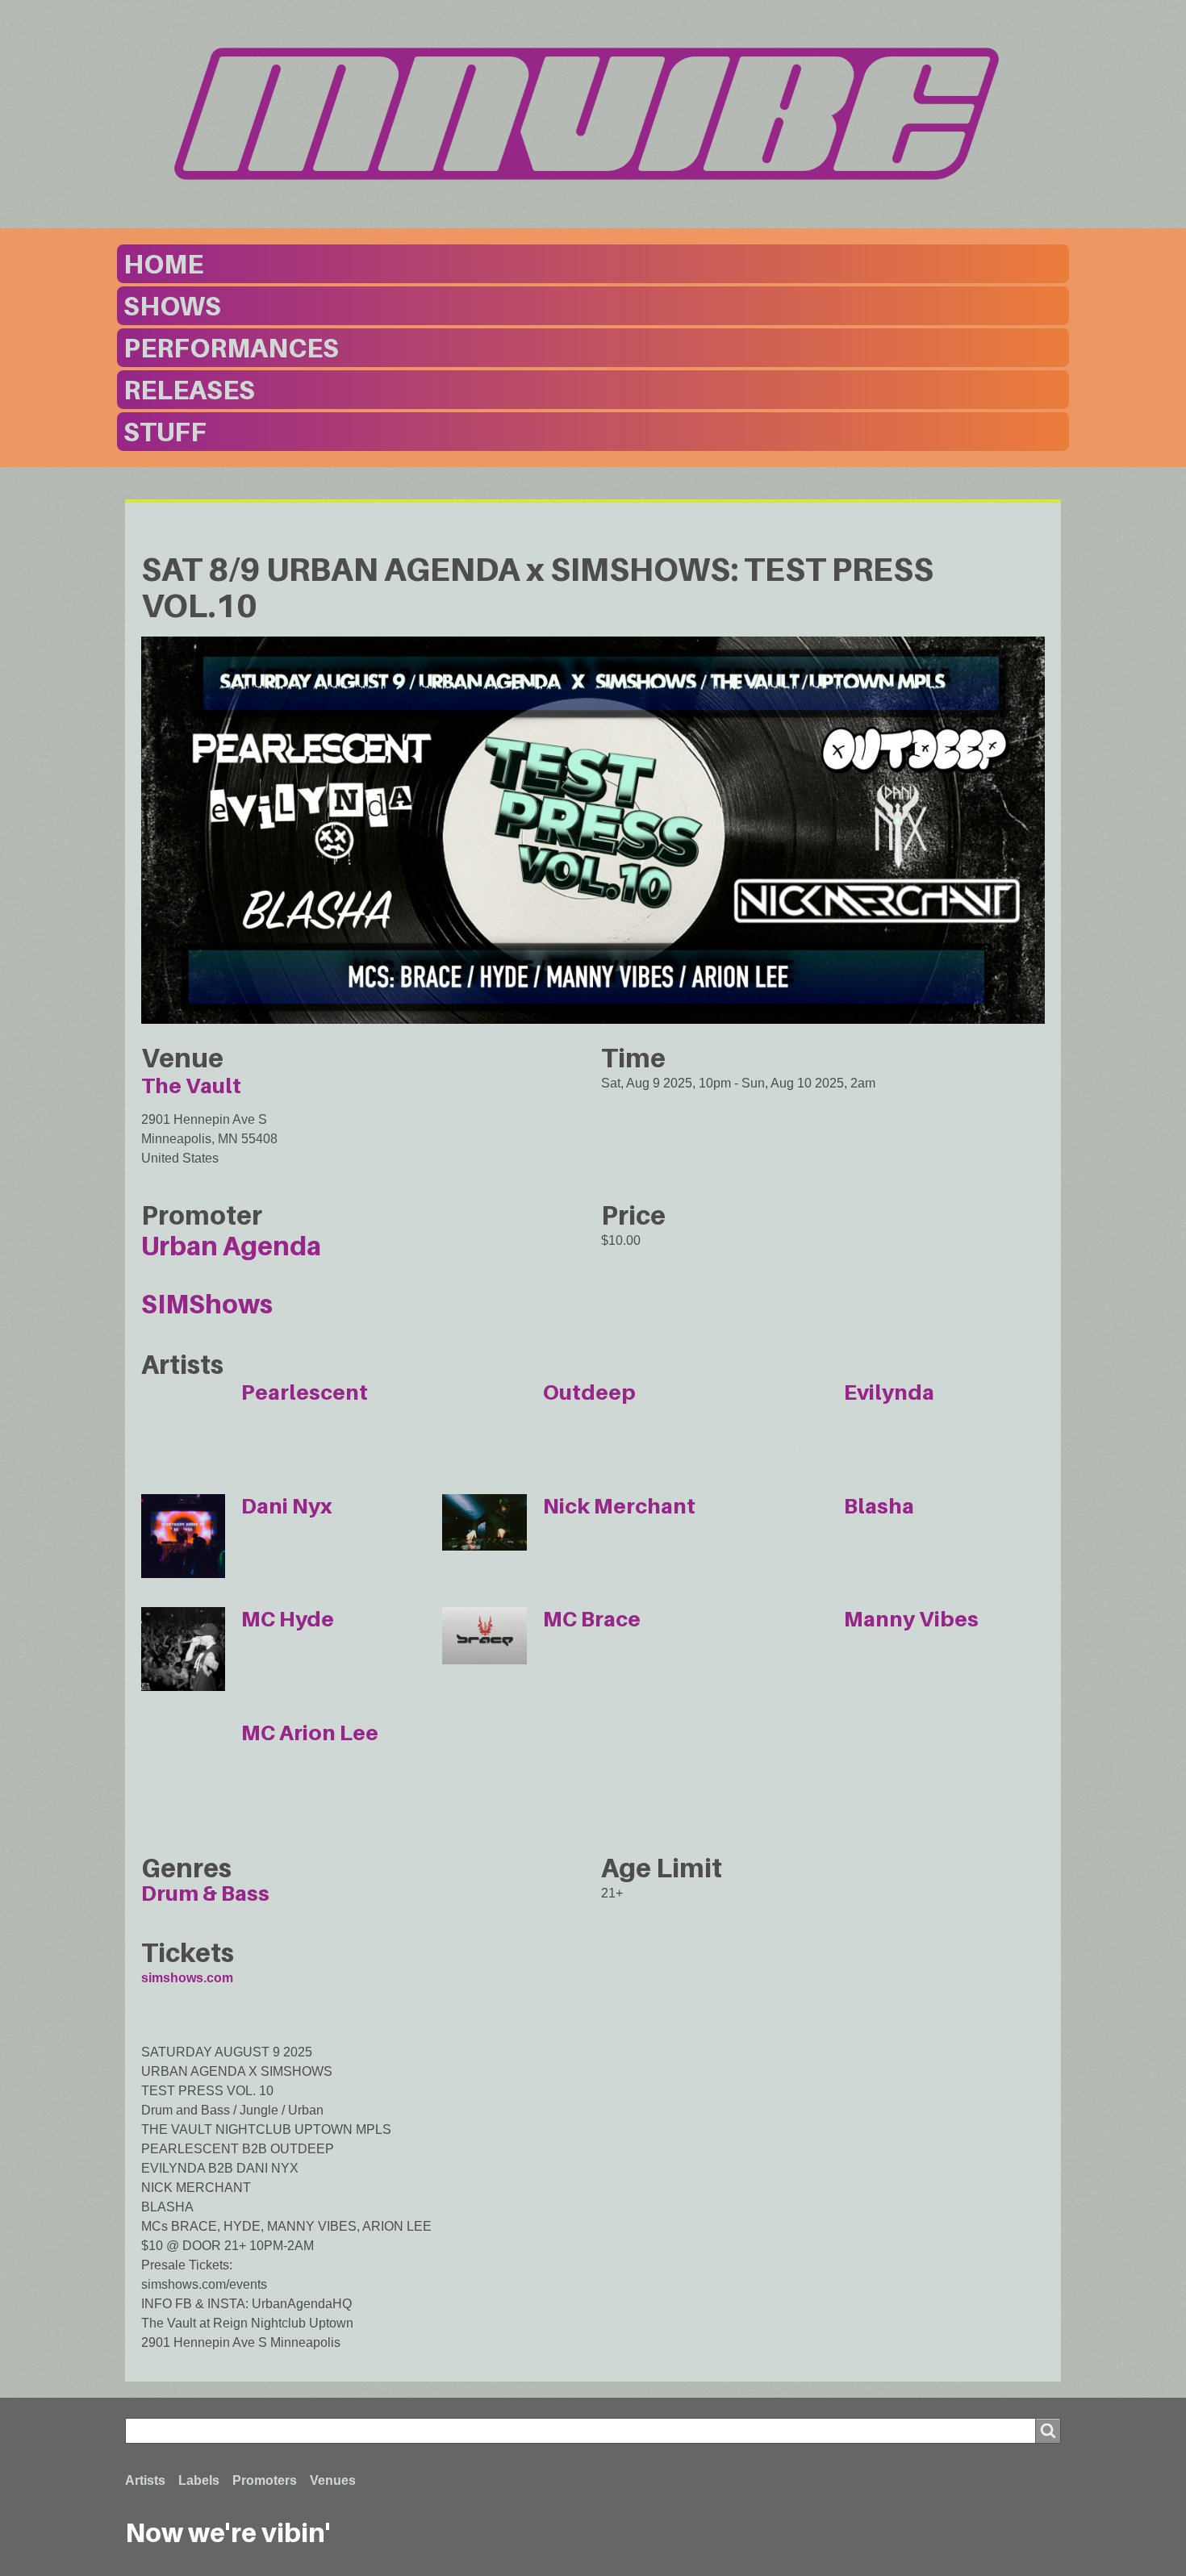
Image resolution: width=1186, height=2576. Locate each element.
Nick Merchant (619, 1506)
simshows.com (187, 1978)
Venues (333, 2480)
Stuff (165, 432)
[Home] (593, 114)
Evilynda (889, 1392)
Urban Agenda (231, 1246)
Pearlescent (305, 1392)
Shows (172, 306)
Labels (199, 2480)
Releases (189, 390)
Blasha (879, 1506)
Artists (145, 2480)
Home (163, 264)
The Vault (191, 1086)
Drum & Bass (205, 1893)
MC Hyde (288, 1619)
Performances (231, 348)
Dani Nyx (287, 1506)
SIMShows (207, 1304)
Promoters (265, 2480)
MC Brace (592, 1619)
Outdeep (589, 1392)
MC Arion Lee (310, 1733)
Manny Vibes (911, 1619)
